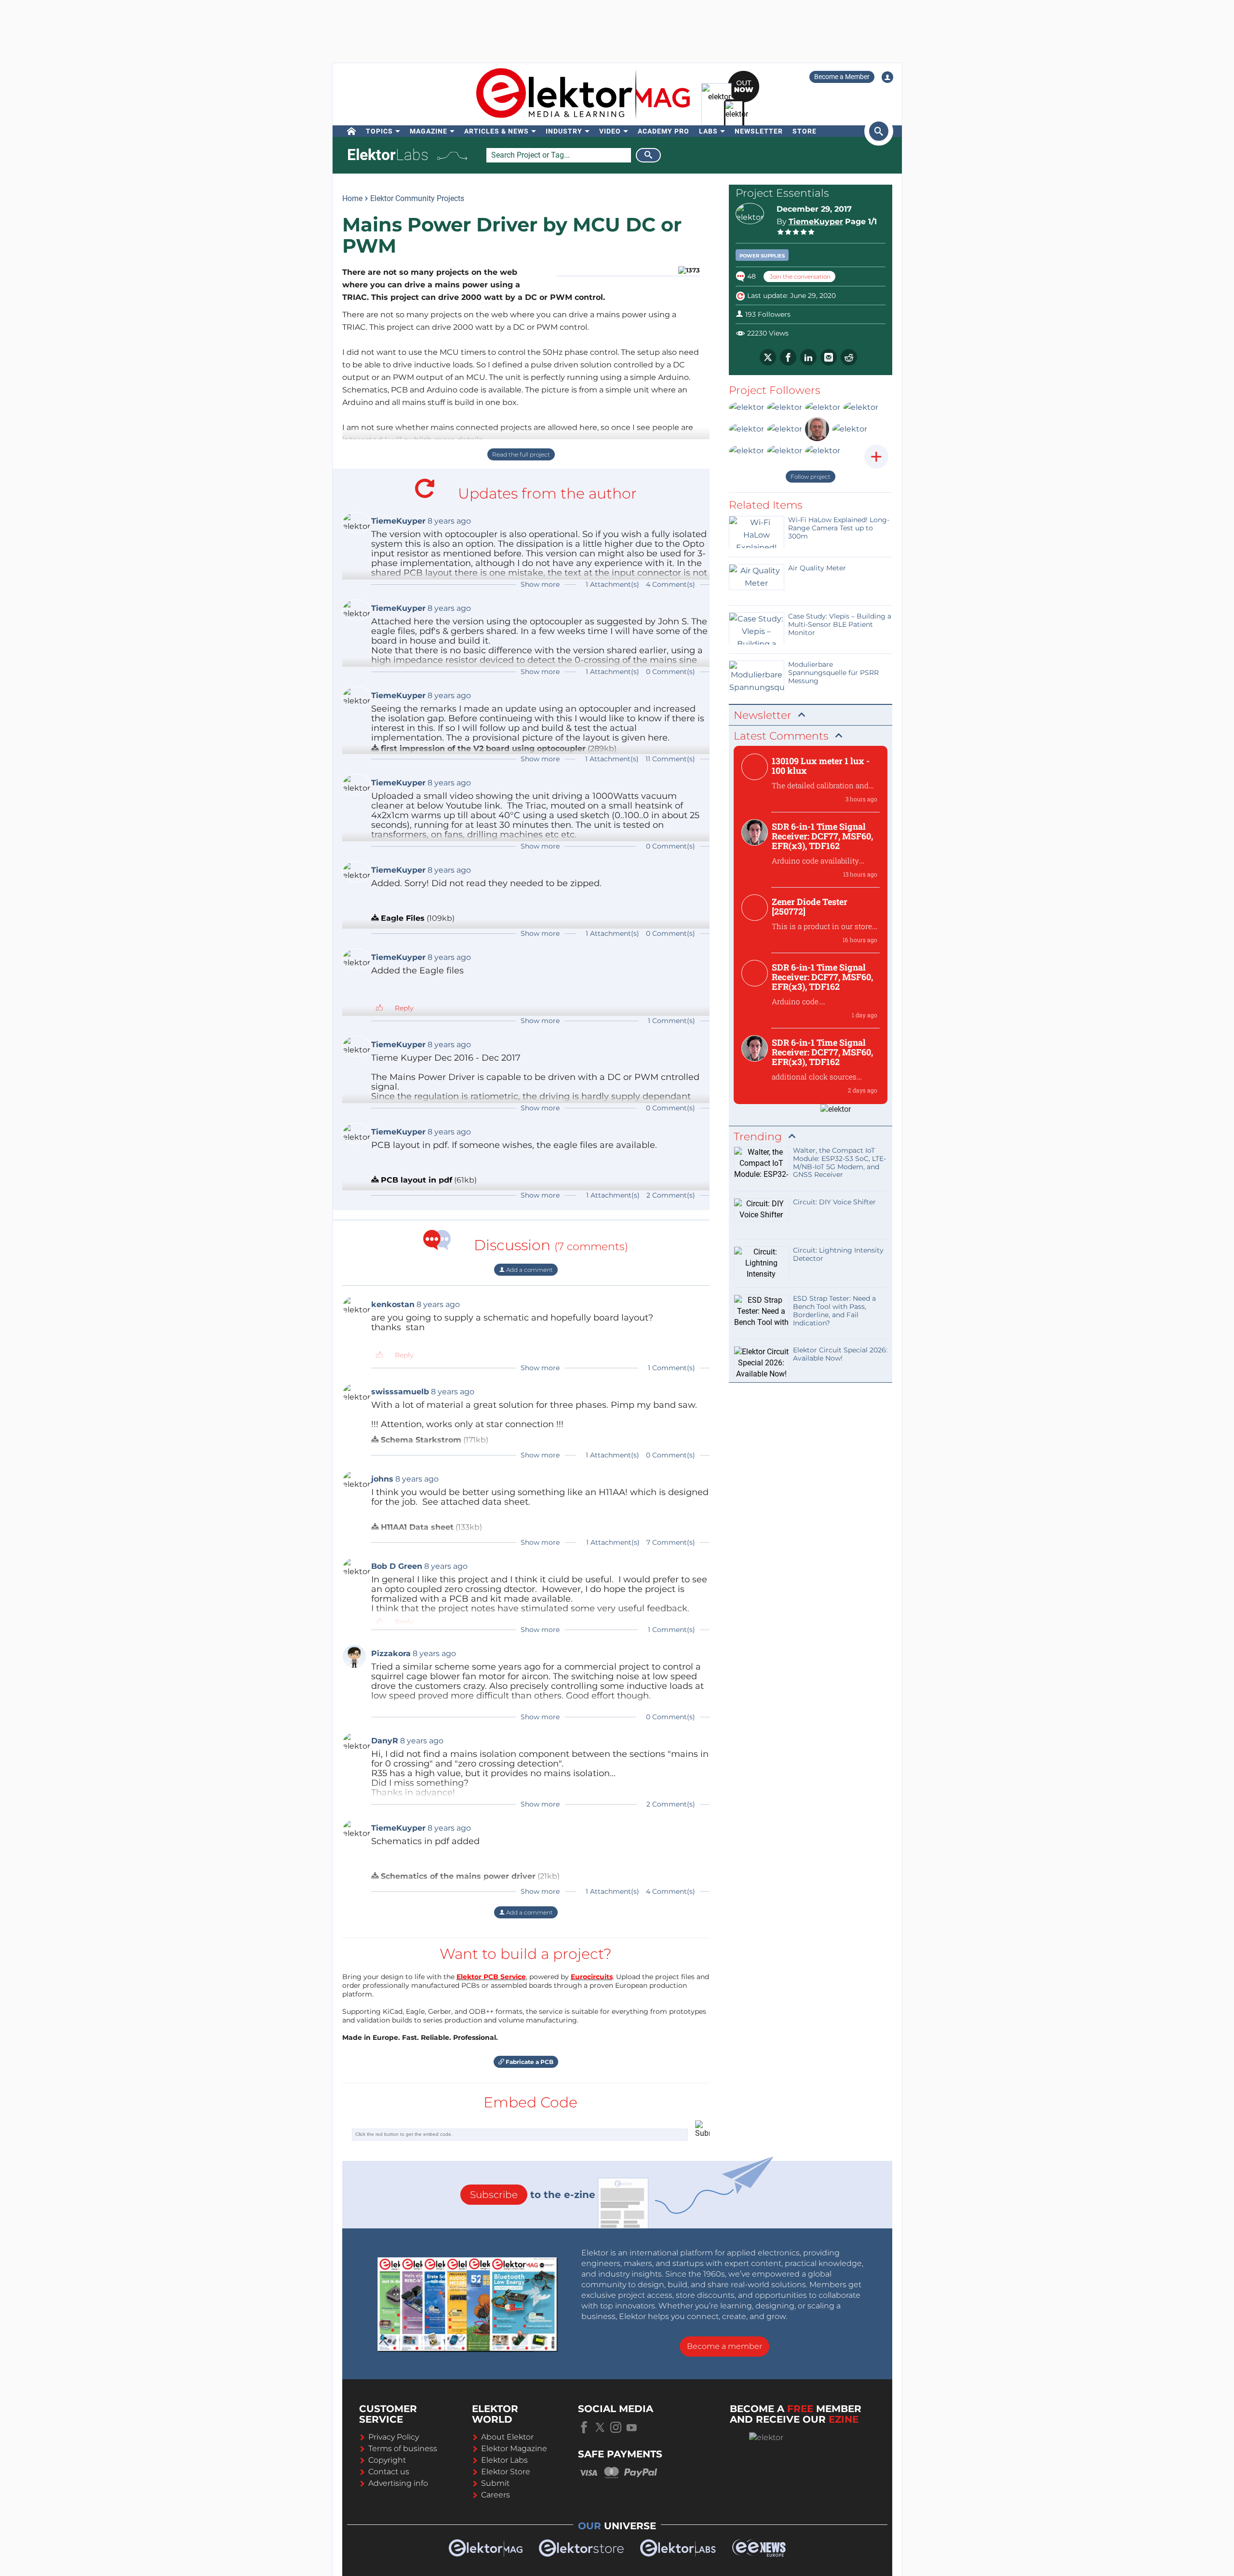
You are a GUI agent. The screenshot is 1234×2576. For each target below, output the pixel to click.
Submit (495, 2483)
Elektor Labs (504, 2460)
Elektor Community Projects (417, 198)
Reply (404, 1008)
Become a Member (842, 77)
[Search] (648, 155)
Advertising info (398, 2483)
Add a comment (529, 1270)
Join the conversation (799, 276)
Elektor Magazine (514, 2448)
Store (805, 131)
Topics (379, 131)
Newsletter (759, 131)
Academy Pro (664, 131)
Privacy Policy (394, 2437)
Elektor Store (506, 2472)
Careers (496, 2495)
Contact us (389, 2472)
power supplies (762, 256)
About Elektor (507, 2437)
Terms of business (403, 2448)
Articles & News (496, 131)
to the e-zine (533, 2195)
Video (610, 131)
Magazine (429, 131)
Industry (564, 131)
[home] (352, 131)
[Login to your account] (887, 77)
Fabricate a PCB (529, 2062)
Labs (708, 131)
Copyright (387, 2460)
